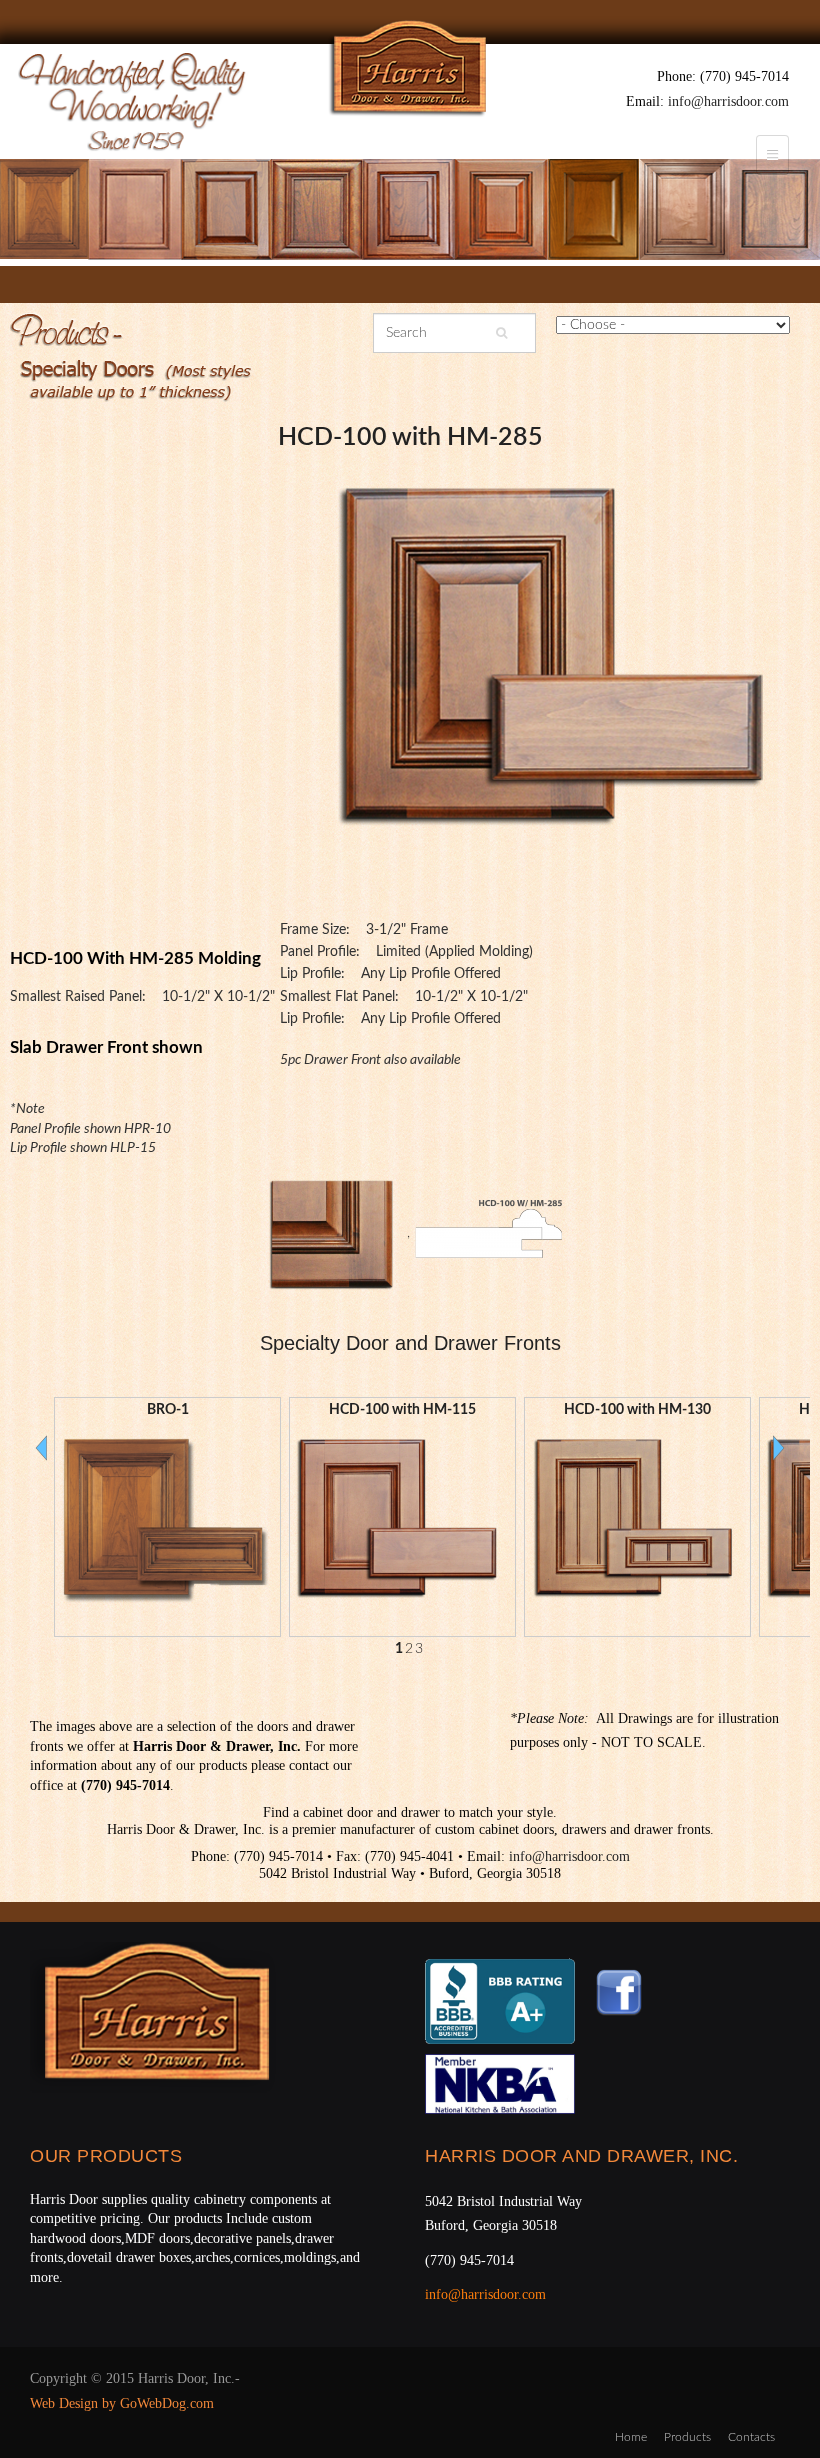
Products (687, 2437)
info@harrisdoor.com (728, 101)
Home (631, 2437)
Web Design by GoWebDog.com (122, 2403)
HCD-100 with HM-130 (637, 1410)
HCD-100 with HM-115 (402, 1410)
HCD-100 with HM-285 (410, 437)
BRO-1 (168, 1410)
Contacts (751, 2437)
